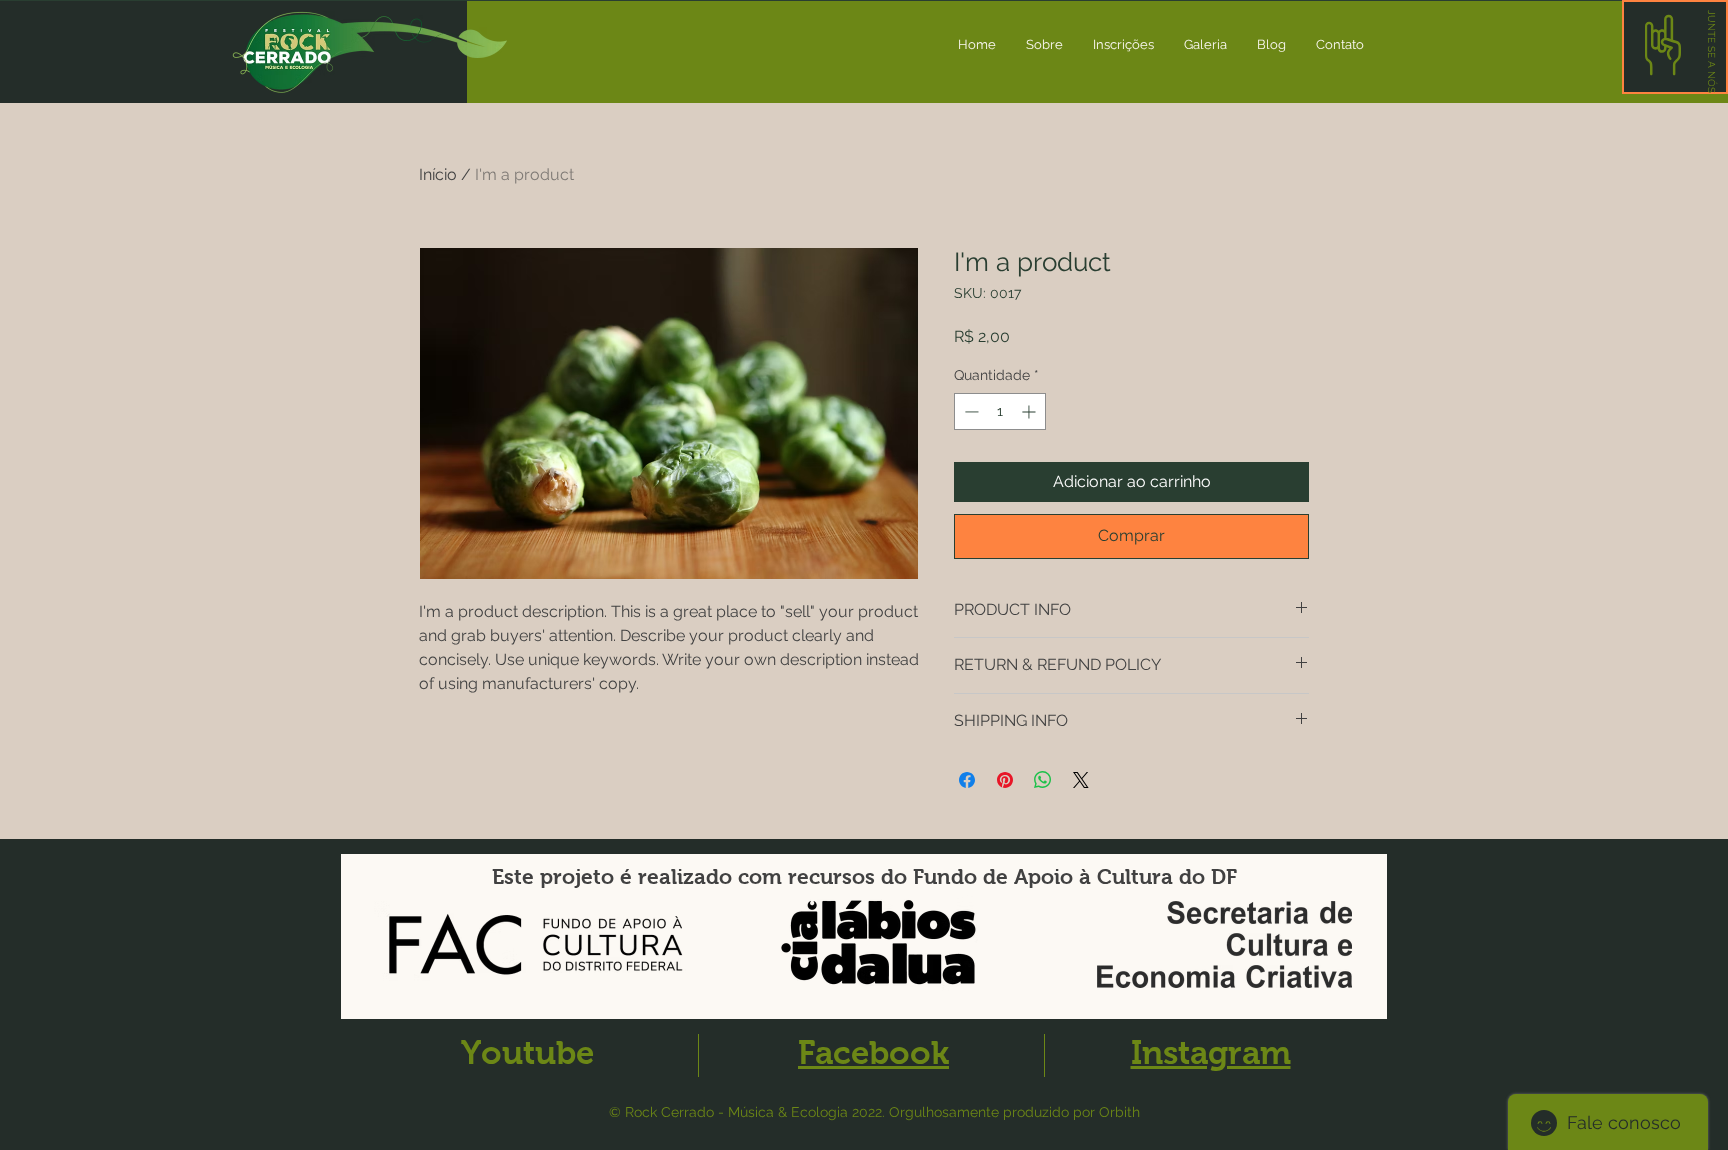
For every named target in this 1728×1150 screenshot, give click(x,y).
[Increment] (1030, 411)
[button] (1711, 51)
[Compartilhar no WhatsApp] (1043, 780)
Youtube (527, 1052)
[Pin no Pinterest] (1005, 780)
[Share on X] (1081, 780)
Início (438, 174)
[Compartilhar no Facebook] (967, 780)
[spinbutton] (1000, 411)
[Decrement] (969, 411)
